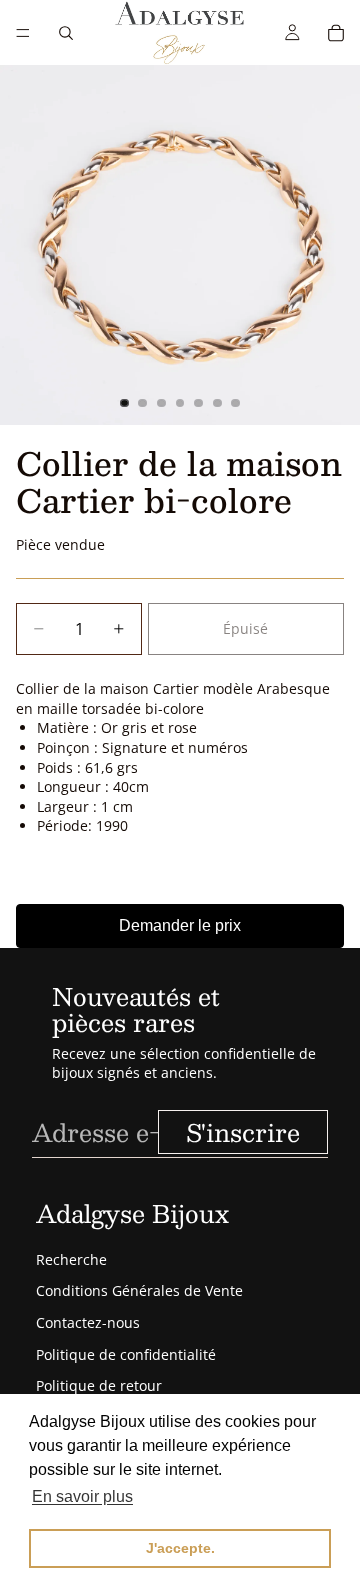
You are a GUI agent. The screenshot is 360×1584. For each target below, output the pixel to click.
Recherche (71, 1259)
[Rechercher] (66, 33)
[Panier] (336, 33)
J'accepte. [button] (180, 1548)
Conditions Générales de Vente (139, 1290)
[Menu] (23, 33)
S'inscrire (243, 1132)
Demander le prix (180, 925)
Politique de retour (99, 1385)
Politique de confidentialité (126, 1354)
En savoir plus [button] (82, 1496)
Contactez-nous (88, 1322)
